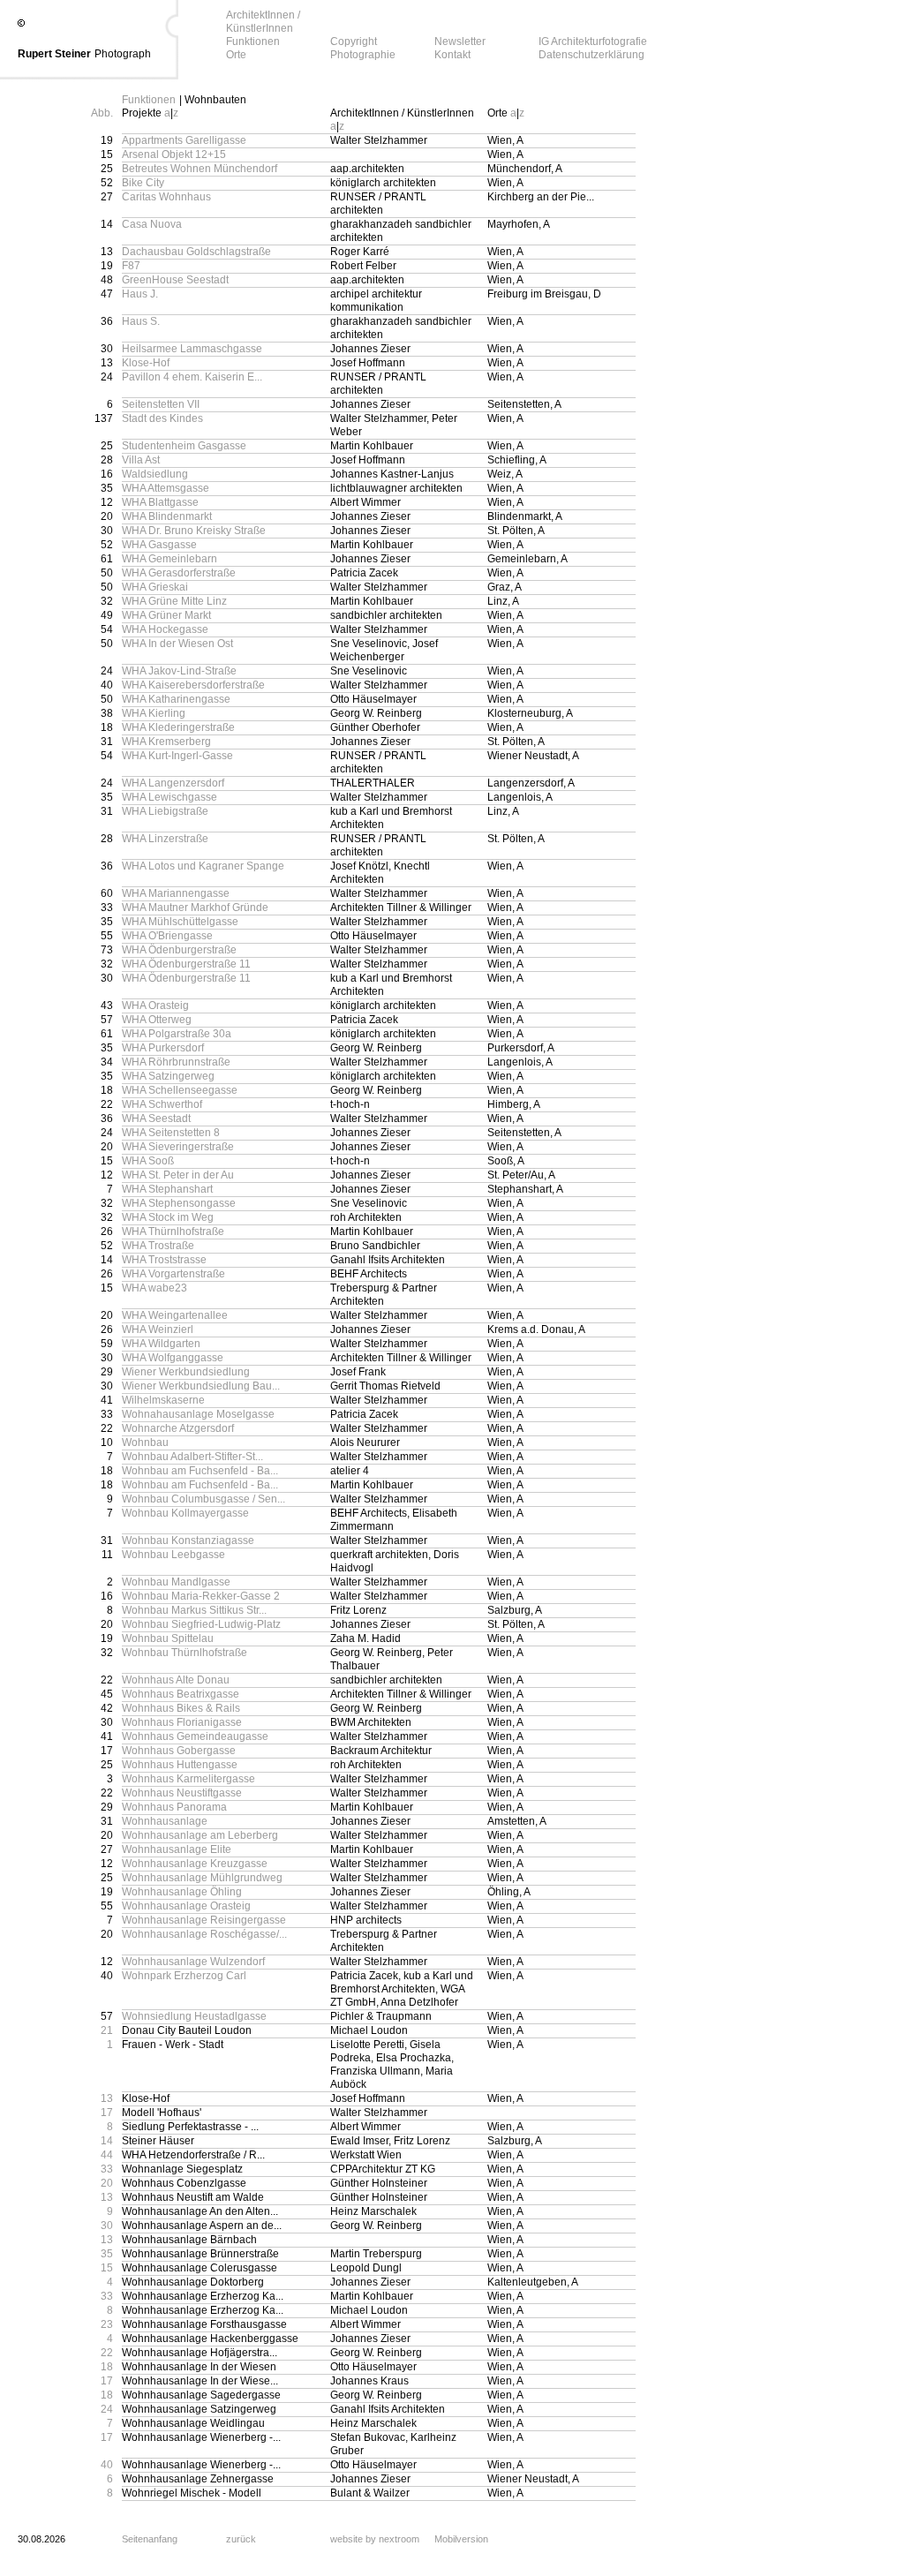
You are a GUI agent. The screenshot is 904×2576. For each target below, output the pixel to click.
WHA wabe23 (154, 1288)
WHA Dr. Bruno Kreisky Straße (194, 531)
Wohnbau (145, 1442)
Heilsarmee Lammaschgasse (192, 349)
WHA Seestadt (156, 1119)
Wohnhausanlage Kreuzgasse (195, 1864)
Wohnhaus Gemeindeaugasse (195, 1736)
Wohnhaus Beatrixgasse (181, 1694)
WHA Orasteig (155, 1006)
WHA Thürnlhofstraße (173, 1232)
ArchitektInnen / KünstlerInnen (263, 22)
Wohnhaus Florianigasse (182, 1722)
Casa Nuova (152, 224)
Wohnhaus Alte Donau (176, 1680)
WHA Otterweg (157, 1020)
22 (107, 2353)
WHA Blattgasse (160, 502)
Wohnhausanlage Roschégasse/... (204, 1934)
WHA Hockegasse (165, 629)
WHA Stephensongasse (179, 1203)
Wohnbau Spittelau (168, 1638)
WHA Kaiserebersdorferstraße (193, 685)
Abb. (102, 113)
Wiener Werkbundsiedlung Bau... (201, 1386)
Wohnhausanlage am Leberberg (200, 1835)
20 (107, 2183)
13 (107, 2098)
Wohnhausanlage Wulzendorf (193, 1962)
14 (107, 2141)
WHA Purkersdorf (163, 1048)
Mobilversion (461, 2539)
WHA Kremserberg (166, 742)
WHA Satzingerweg (168, 1076)
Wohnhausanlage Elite (177, 1849)
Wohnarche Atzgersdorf (178, 1428)
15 (107, 2268)
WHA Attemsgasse (166, 488)
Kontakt (452, 55)
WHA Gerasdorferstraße (179, 573)
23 (107, 2324)
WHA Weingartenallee (175, 1315)
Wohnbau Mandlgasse (176, 1582)
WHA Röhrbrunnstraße (176, 1062)
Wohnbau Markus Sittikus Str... (194, 1610)
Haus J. (140, 294)
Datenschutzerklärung (591, 55)
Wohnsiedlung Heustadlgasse (194, 2016)
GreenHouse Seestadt (175, 280)
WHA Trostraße (158, 1246)
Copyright (354, 41)
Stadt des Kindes (162, 418)
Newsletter (460, 41)
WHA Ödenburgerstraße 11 (186, 964)
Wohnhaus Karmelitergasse (188, 1779)
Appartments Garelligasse (184, 140)
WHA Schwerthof (162, 1104)
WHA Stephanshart (167, 1189)
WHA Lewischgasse (169, 797)
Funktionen (253, 41)
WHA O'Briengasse (167, 936)
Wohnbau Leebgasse (173, 1555)
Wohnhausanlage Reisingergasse (204, 1920)
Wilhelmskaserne (163, 1400)
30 (107, 2226)
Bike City (143, 183)
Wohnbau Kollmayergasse (185, 1513)
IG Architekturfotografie (593, 41)
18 (107, 2367)
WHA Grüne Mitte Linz (174, 601)
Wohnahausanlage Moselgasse (198, 1414)
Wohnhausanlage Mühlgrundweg (202, 1878)
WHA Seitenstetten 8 (171, 1133)
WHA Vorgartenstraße (173, 1274)
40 (107, 2465)
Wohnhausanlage (165, 1821)
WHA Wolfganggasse (173, 1358)
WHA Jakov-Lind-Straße (179, 671)
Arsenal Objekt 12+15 (174, 154)
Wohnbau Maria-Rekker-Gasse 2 (201, 1596)
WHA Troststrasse (164, 1260)
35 (107, 2254)
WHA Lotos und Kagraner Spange (203, 866)
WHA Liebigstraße (165, 811)
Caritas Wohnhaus (166, 197)
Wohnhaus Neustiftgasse (182, 1793)
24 (107, 2409)
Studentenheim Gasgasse (184, 446)
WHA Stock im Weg (168, 1217)
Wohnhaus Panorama (174, 1807)
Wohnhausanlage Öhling (182, 1892)
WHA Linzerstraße (165, 839)
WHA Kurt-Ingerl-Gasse (177, 756)
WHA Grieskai (155, 587)
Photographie (363, 55)
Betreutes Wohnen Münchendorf (200, 169)
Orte (236, 55)
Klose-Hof (146, 363)
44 (107, 2155)
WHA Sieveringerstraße (178, 1147)
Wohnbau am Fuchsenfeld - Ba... (200, 1471)
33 (107, 2169)
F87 (131, 266)
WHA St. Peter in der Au (178, 1175)
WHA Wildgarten (161, 1344)
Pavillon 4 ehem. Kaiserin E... (192, 377)
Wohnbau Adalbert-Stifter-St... (192, 1457)
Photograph (123, 54)
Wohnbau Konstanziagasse (188, 1540)
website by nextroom (375, 2539)
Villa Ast (141, 460)
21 (107, 2030)
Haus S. (141, 321)
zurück (241, 2539)
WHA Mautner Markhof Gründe (195, 908)
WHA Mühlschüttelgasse (180, 922)
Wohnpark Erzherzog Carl (184, 1976)
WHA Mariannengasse (176, 893)
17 (107, 2113)
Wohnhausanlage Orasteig (186, 1906)
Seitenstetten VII (161, 404)
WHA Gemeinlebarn (169, 559)
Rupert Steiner (54, 54)
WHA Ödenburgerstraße (179, 950)
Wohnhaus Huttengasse (180, 1765)
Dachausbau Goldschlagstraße (196, 252)
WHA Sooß (148, 1161)
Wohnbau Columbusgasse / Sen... (203, 1499)
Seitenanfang (150, 2539)
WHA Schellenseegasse (180, 1090)
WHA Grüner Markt (166, 615)
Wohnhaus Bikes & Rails (181, 1708)
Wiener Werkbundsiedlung (186, 1372)
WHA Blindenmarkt (167, 516)
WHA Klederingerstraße (178, 727)
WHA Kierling (154, 713)
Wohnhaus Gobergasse (179, 1751)
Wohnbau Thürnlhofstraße (185, 1653)
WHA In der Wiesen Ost (177, 644)
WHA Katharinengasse (176, 699)
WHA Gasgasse (159, 545)
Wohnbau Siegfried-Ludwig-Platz (201, 1624)
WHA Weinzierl (158, 1329)
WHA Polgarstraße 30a (177, 1034)
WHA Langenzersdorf (173, 783)
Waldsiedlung (155, 474)
